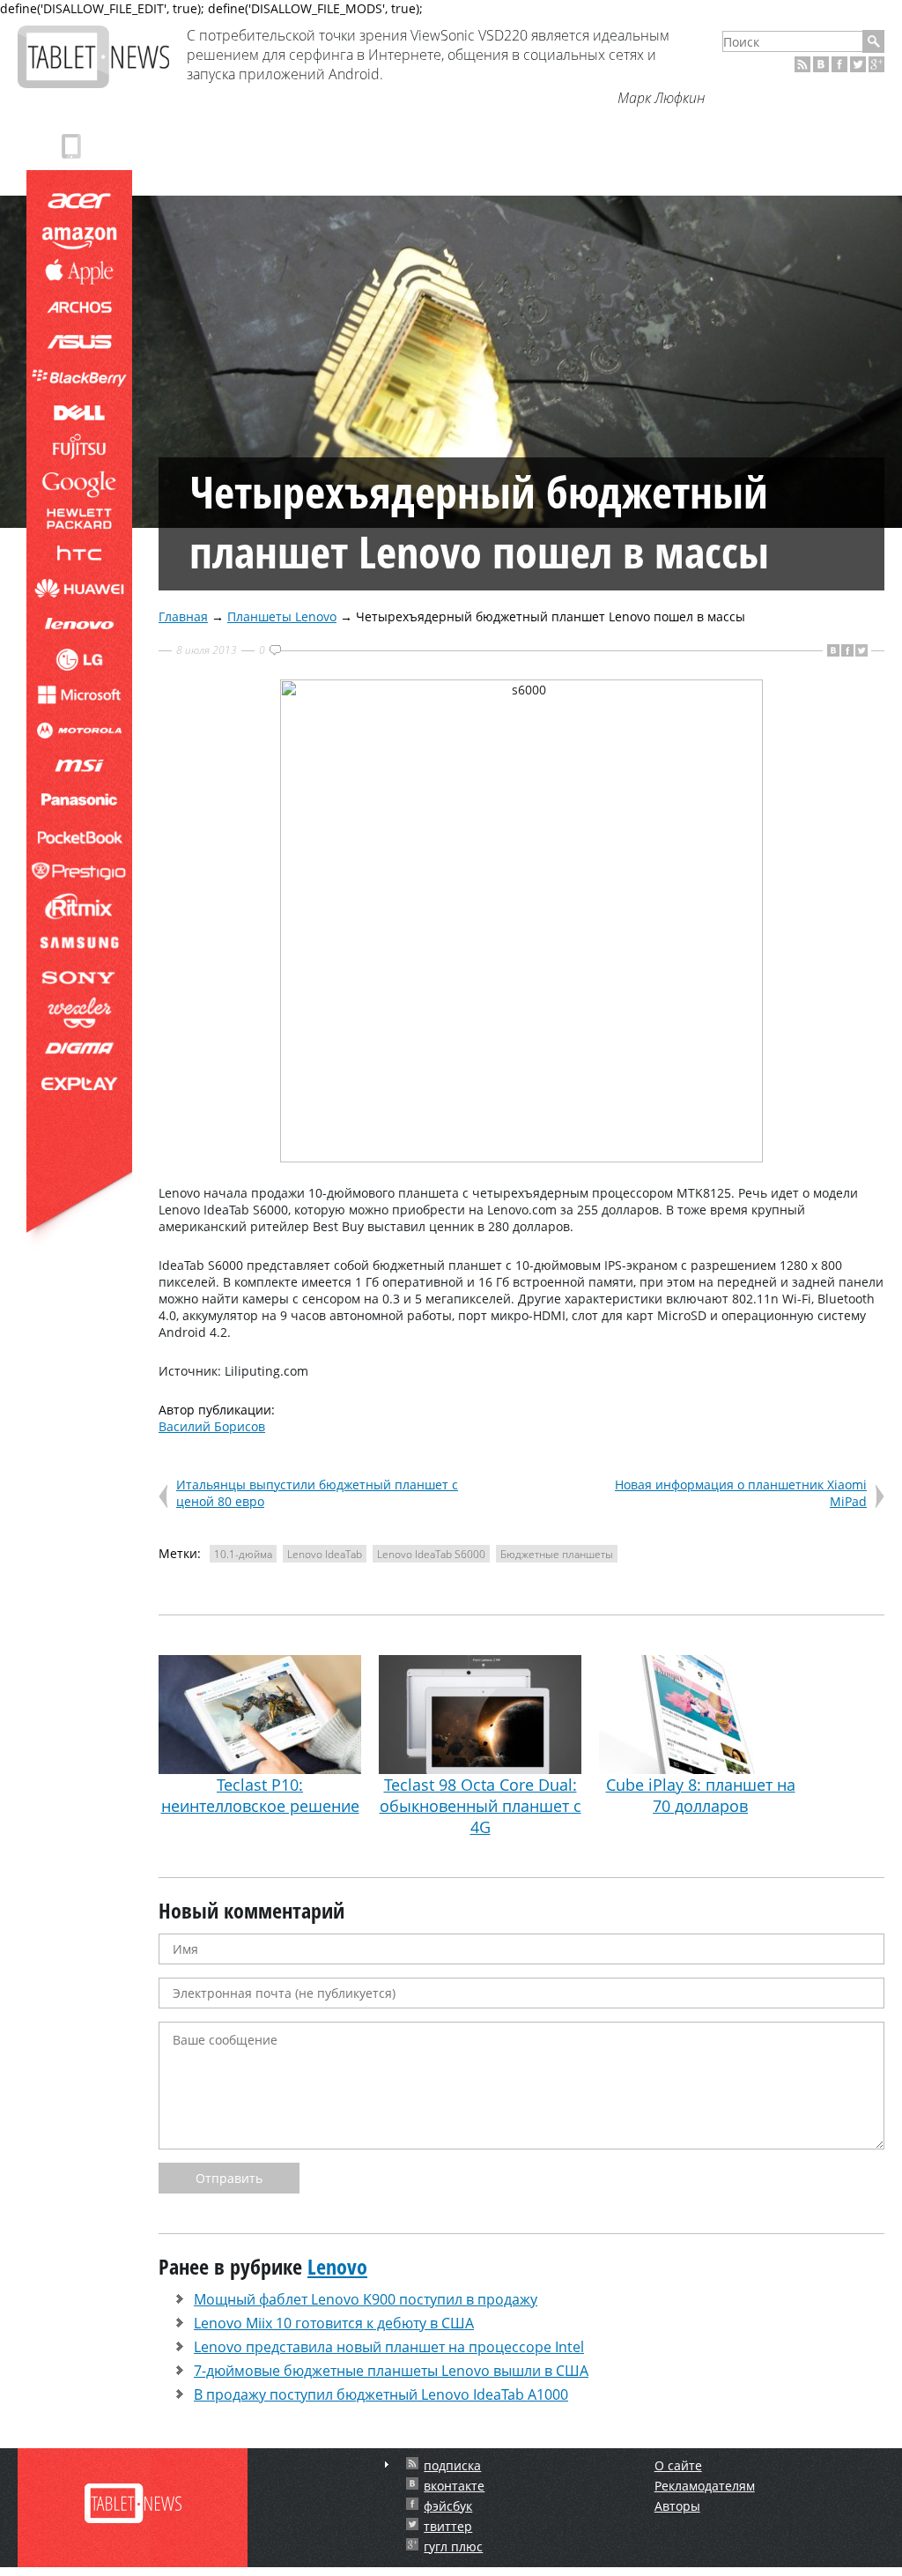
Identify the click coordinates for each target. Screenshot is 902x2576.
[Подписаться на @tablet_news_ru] (858, 64)
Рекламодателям (705, 2486)
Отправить (229, 2178)
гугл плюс (453, 2546)
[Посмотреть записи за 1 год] (387, 2465)
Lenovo (337, 2266)
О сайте (678, 2465)
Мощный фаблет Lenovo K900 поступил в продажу (366, 2299)
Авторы (677, 2506)
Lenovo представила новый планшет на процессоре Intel (389, 2347)
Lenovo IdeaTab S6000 (431, 1554)
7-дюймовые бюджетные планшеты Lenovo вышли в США (391, 2371)
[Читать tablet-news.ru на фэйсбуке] (839, 64)
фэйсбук (448, 2506)
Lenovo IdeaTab (325, 1554)
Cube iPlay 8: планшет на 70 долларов (701, 1795)
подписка (452, 2465)
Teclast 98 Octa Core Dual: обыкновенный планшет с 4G (481, 1806)
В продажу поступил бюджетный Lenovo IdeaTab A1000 (381, 2394)
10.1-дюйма (243, 1554)
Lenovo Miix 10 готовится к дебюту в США (334, 2323)
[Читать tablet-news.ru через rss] (802, 64)
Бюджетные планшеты (557, 1554)
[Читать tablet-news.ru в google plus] (876, 64)
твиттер (448, 2526)
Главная (183, 616)
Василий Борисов (212, 1426)
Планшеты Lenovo (282, 616)
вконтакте (454, 2486)
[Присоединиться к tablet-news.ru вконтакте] (821, 64)
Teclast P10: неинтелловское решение (260, 1795)
